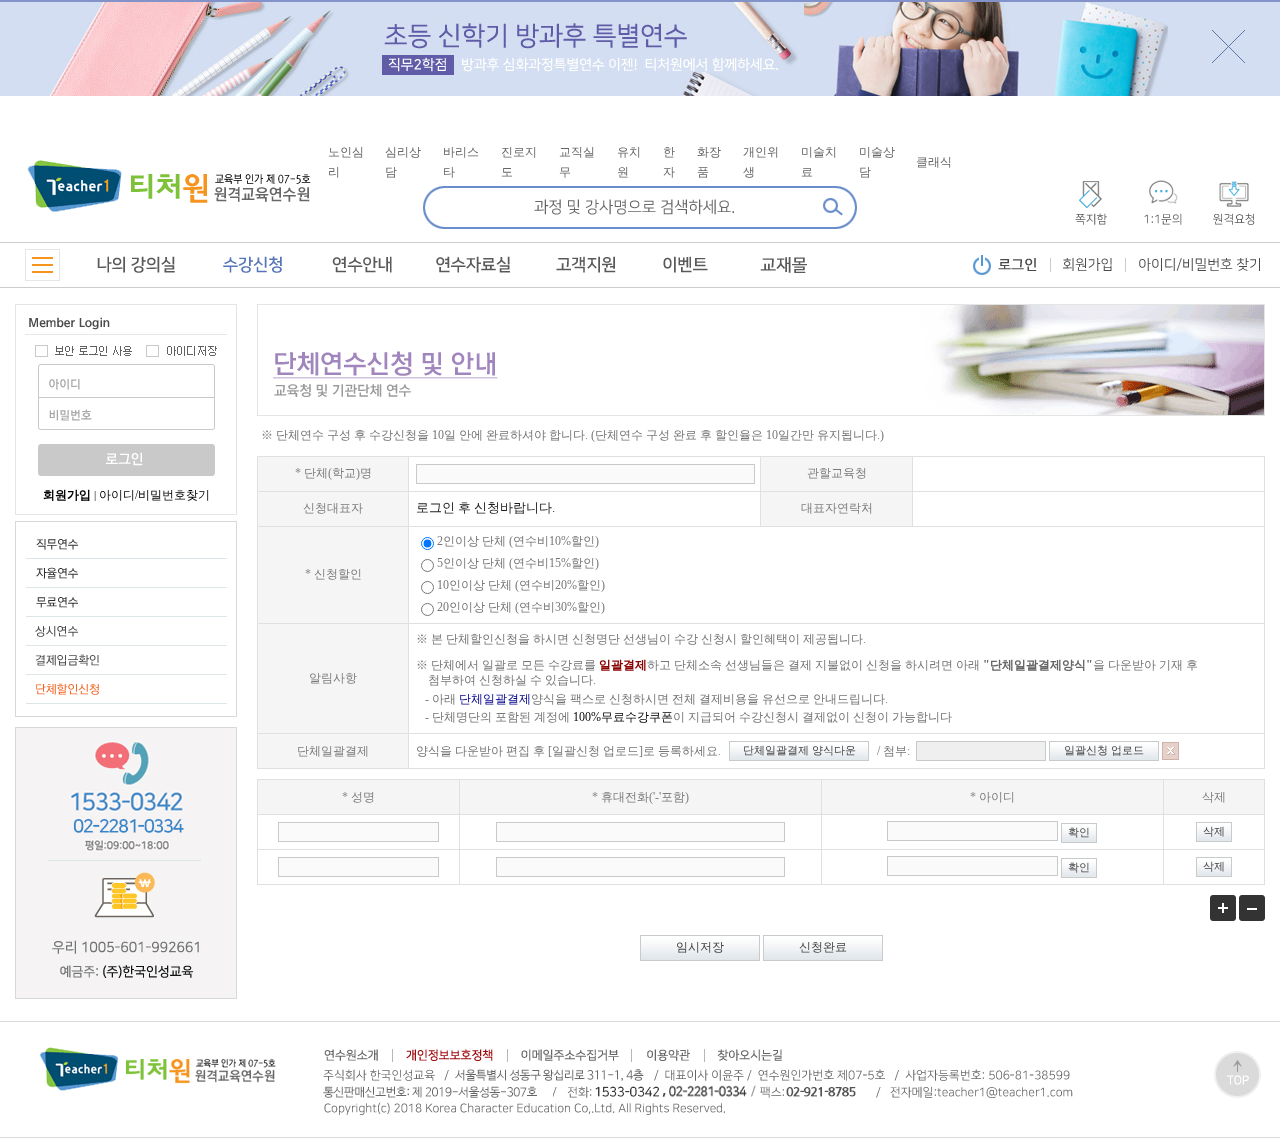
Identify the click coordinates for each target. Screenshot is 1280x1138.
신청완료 (823, 947)
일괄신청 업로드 (1104, 750)
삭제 (1214, 831)
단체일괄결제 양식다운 (799, 750)
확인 (1079, 832)
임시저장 (700, 947)
